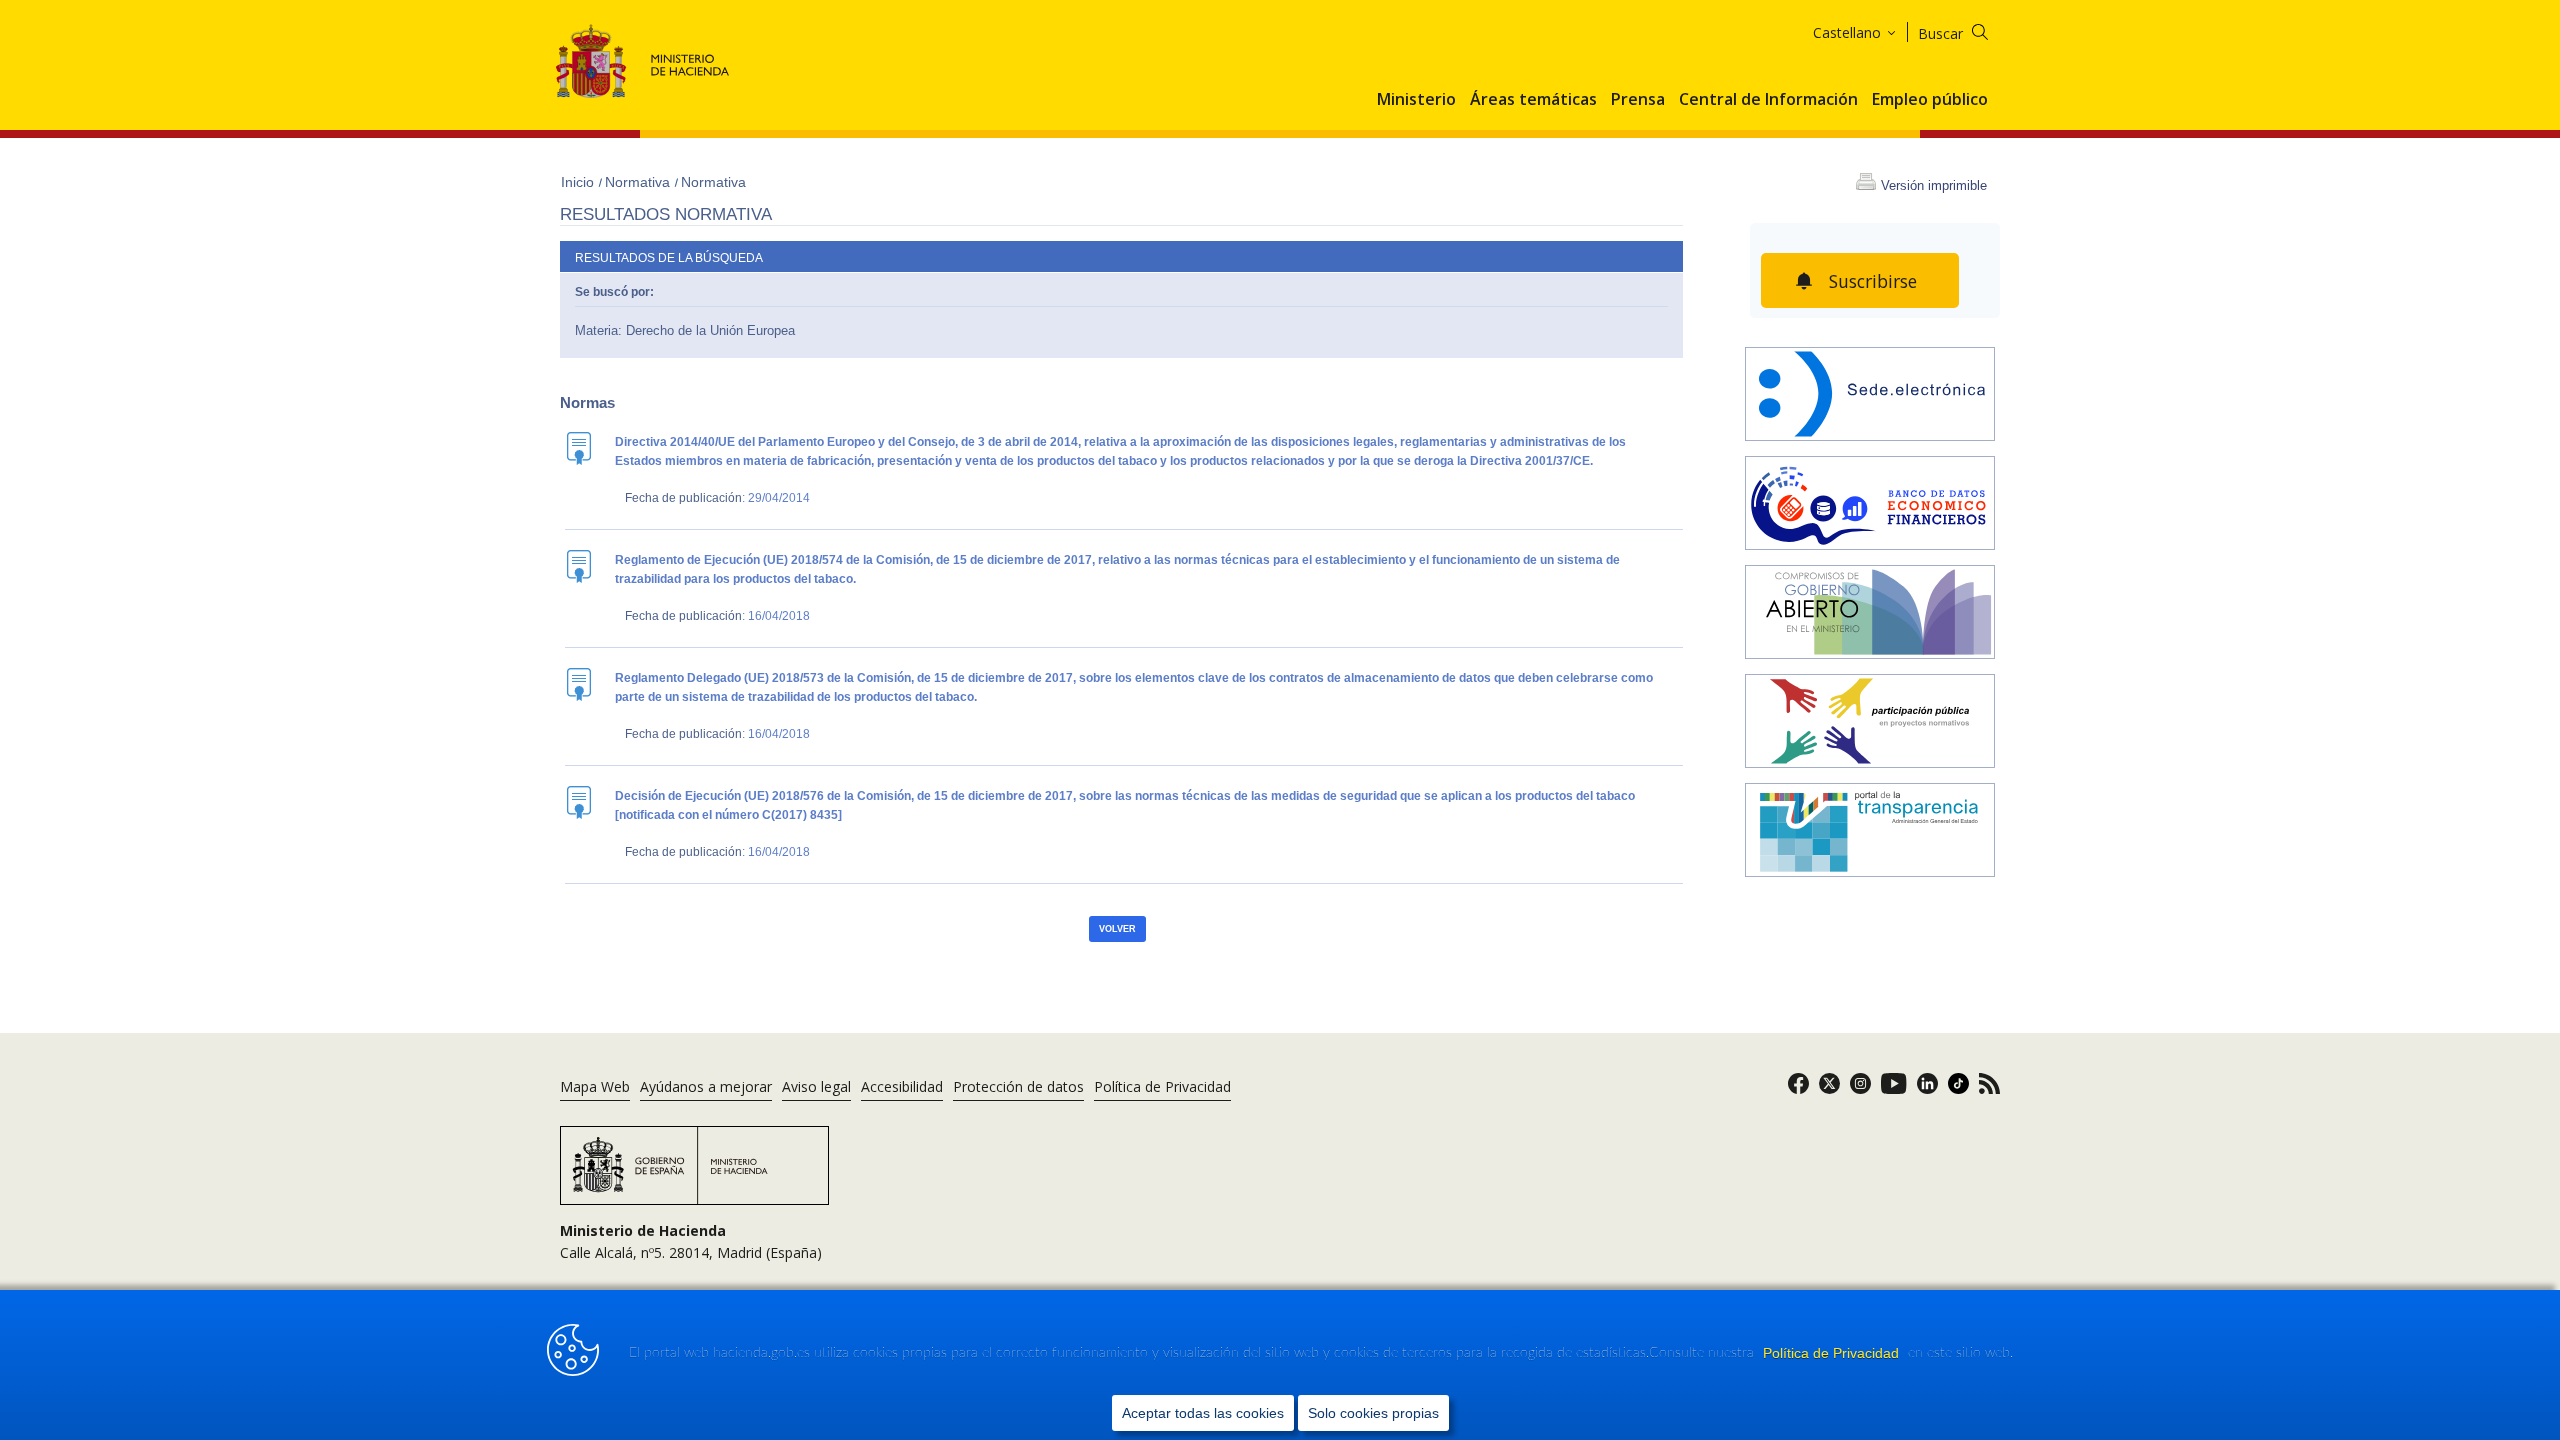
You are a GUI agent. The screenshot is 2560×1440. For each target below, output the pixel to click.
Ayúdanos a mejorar (706, 1086)
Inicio (579, 182)
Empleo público (1930, 100)
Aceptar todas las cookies (1203, 1413)
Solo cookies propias (1373, 1413)
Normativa (639, 182)
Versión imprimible (1934, 185)
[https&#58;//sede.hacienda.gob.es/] (1870, 396)
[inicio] (1870, 505)
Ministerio (1416, 100)
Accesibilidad (902, 1086)
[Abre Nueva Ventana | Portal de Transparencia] (1870, 832)
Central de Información (1768, 100)
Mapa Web (595, 1086)
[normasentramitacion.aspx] (1870, 723)
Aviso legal (816, 1086)
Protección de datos (1018, 1086)
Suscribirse (1873, 281)
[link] (1798, 1089)
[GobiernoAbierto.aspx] (1870, 614)
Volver (1117, 929)
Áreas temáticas (1533, 100)
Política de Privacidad (1833, 1353)
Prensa (1638, 100)
